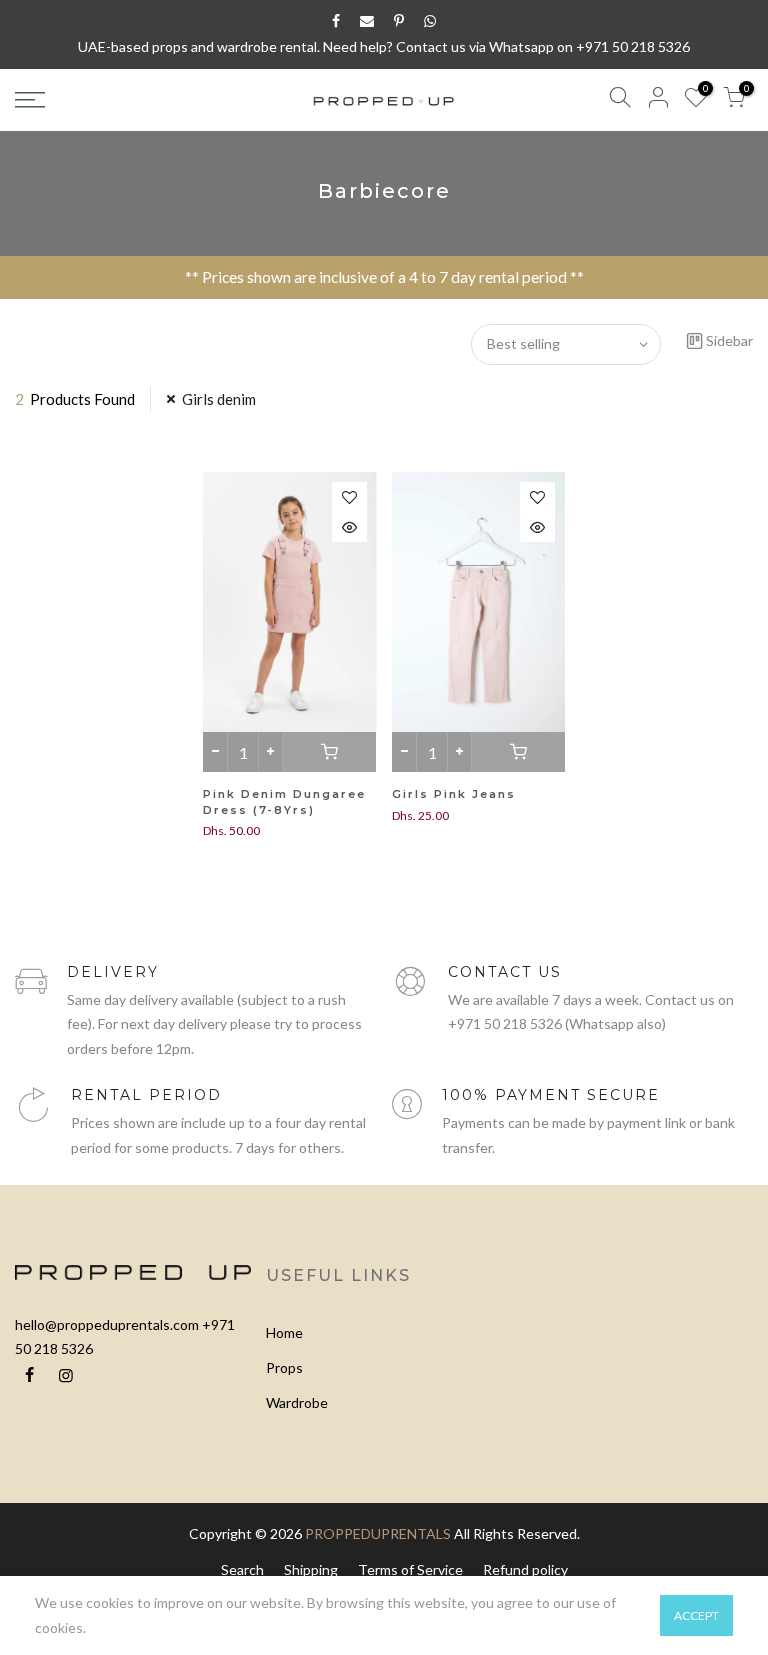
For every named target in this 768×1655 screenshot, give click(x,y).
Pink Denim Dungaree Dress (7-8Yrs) (284, 802)
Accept (696, 1615)
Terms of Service (410, 1569)
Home (284, 1332)
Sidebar (729, 340)
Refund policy (525, 1569)
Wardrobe (297, 1402)
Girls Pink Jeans (454, 794)
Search (242, 1569)
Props (284, 1367)
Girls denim (219, 399)
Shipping (311, 1569)
